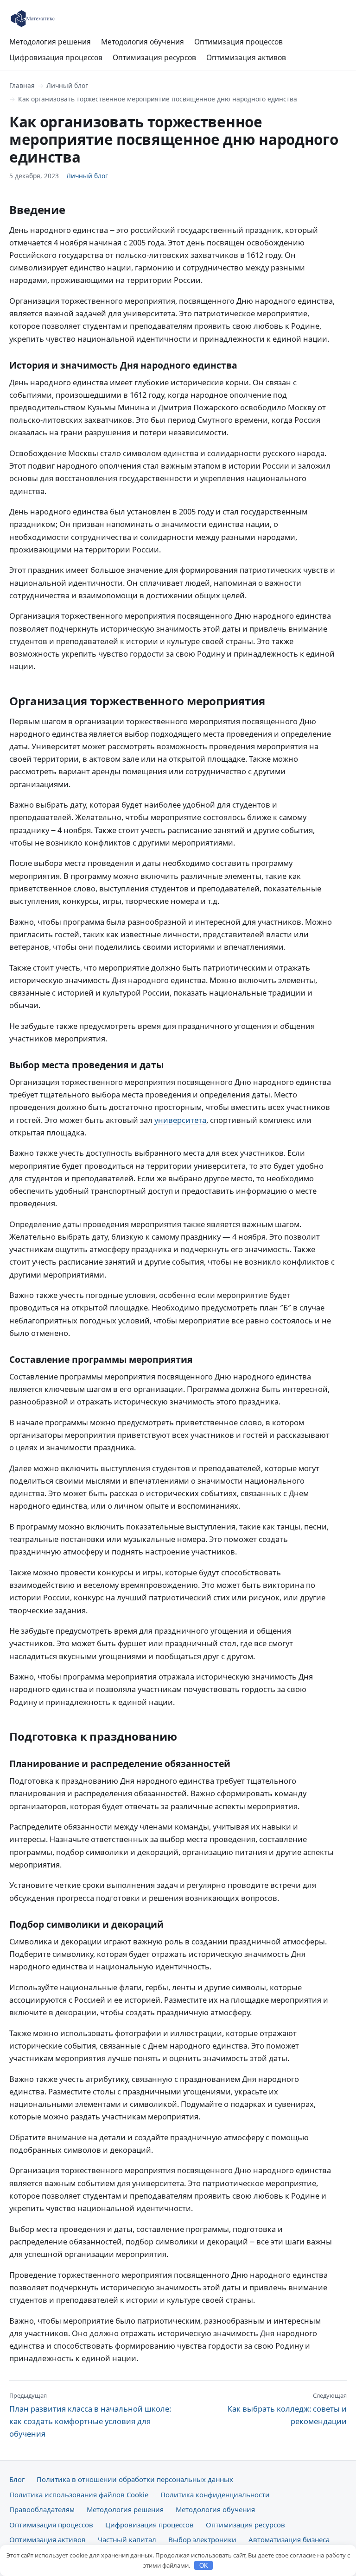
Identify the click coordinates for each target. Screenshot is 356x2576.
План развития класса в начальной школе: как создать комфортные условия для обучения (90, 2415)
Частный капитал (127, 2539)
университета (180, 1120)
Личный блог (67, 85)
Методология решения (50, 42)
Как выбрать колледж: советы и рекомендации (287, 2409)
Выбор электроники (202, 2539)
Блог (17, 2479)
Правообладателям (42, 2509)
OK (204, 2566)
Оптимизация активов (246, 57)
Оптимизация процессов (238, 42)
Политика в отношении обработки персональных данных (135, 2479)
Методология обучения (143, 42)
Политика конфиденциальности (215, 2495)
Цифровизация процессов (56, 57)
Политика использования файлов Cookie (79, 2495)
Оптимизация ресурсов (154, 57)
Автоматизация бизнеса (289, 2539)
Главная (22, 85)
